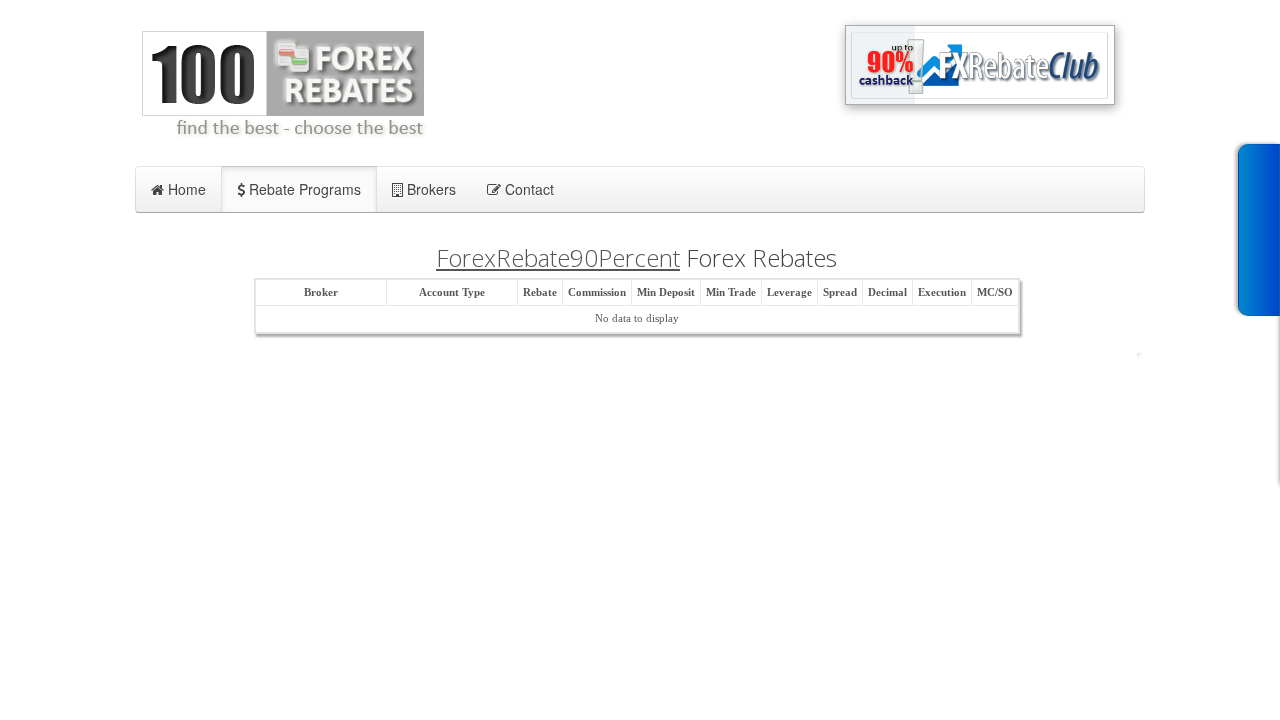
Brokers (429, 189)
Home (185, 189)
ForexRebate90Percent (558, 257)
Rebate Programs (303, 189)
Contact (527, 189)
